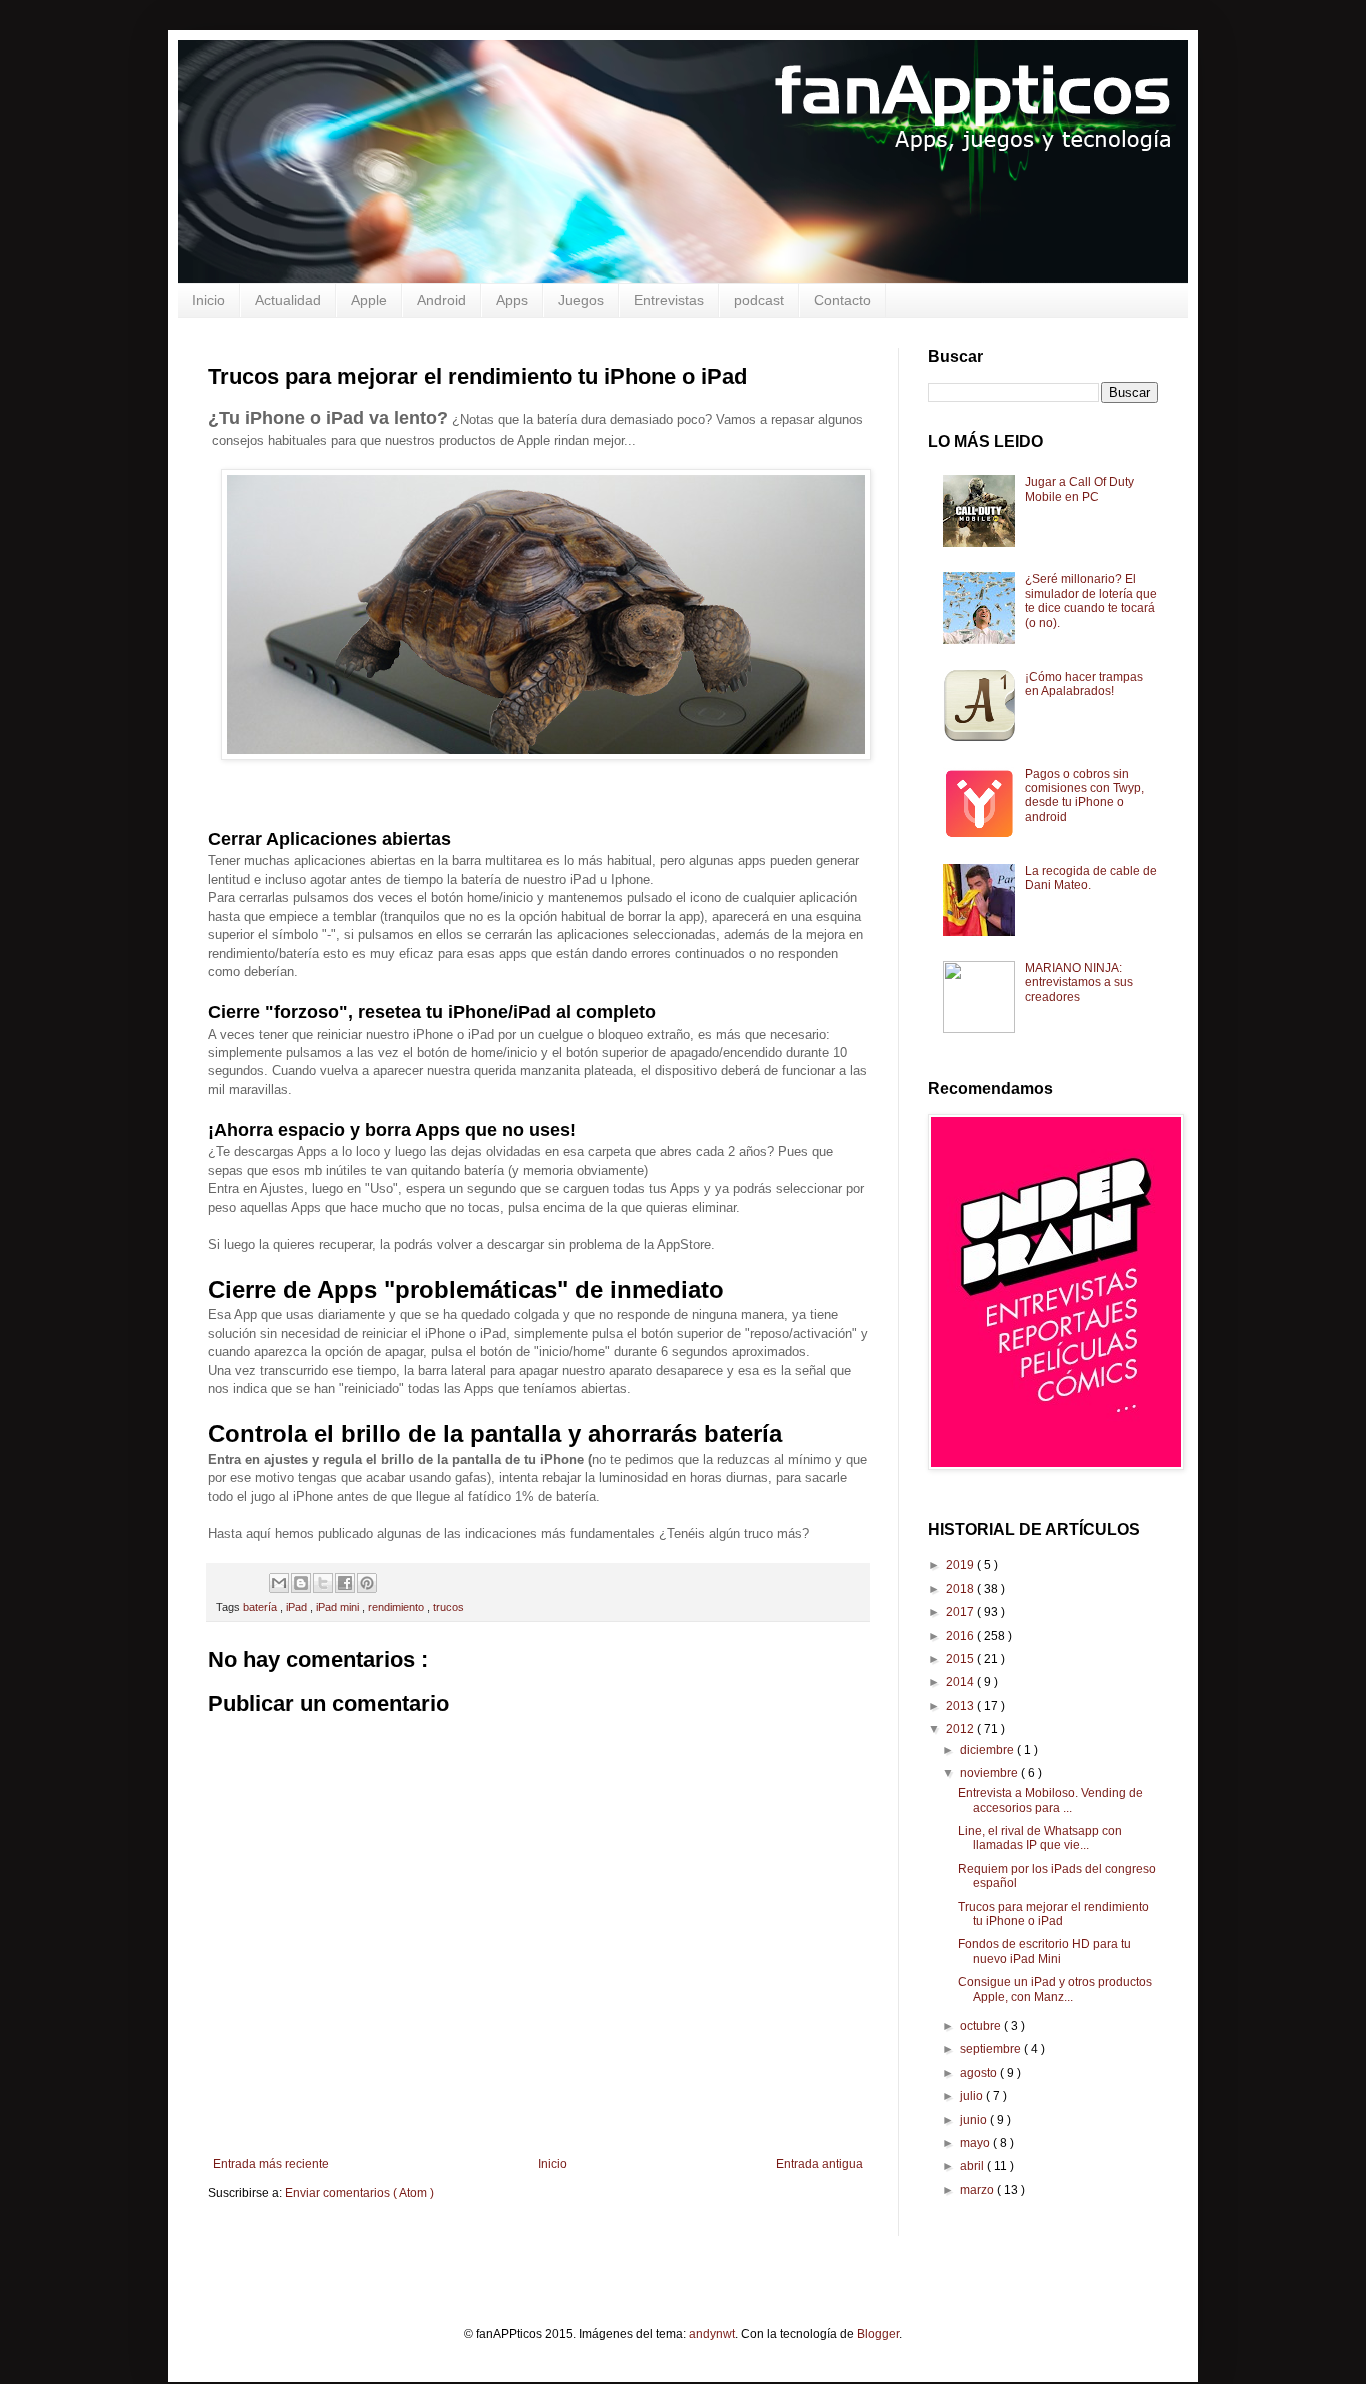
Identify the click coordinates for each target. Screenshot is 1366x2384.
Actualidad (288, 300)
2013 (961, 1706)
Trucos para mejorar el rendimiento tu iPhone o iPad (1053, 1914)
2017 (961, 1612)
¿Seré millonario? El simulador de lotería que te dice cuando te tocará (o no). (1091, 600)
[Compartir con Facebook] (345, 1583)
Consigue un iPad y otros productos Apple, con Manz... (1055, 1989)
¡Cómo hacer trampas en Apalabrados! (1084, 684)
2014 (961, 1682)
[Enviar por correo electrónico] (279, 1583)
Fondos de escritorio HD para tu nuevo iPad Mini (1044, 1951)
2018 (961, 1589)
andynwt (712, 2334)
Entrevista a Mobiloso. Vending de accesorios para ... (1050, 1800)
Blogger (878, 2334)
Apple (369, 300)
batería (261, 1607)
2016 (961, 1636)
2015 (961, 1659)
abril (973, 2166)
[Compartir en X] (323, 1583)
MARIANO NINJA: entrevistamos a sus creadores (1079, 982)
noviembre (990, 1773)
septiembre (992, 2049)
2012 (961, 1729)
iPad (298, 1607)
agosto (980, 2073)
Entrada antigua (819, 2164)
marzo (978, 2190)
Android (441, 300)
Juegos (581, 300)
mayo (976, 2143)
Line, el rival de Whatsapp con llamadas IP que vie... (1040, 1838)
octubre (982, 2026)
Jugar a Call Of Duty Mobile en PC (1079, 489)
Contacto (842, 300)
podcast (759, 300)
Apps (512, 300)
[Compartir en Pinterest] (367, 1583)
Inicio (208, 300)
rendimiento (397, 1607)
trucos (448, 1607)
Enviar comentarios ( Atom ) (359, 2193)
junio (975, 2120)
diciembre (988, 1750)
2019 (961, 1565)
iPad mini (339, 1607)
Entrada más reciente (271, 2164)
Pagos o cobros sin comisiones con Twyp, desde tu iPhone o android (1084, 795)
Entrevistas (669, 300)
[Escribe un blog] (301, 1583)
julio (973, 2096)
